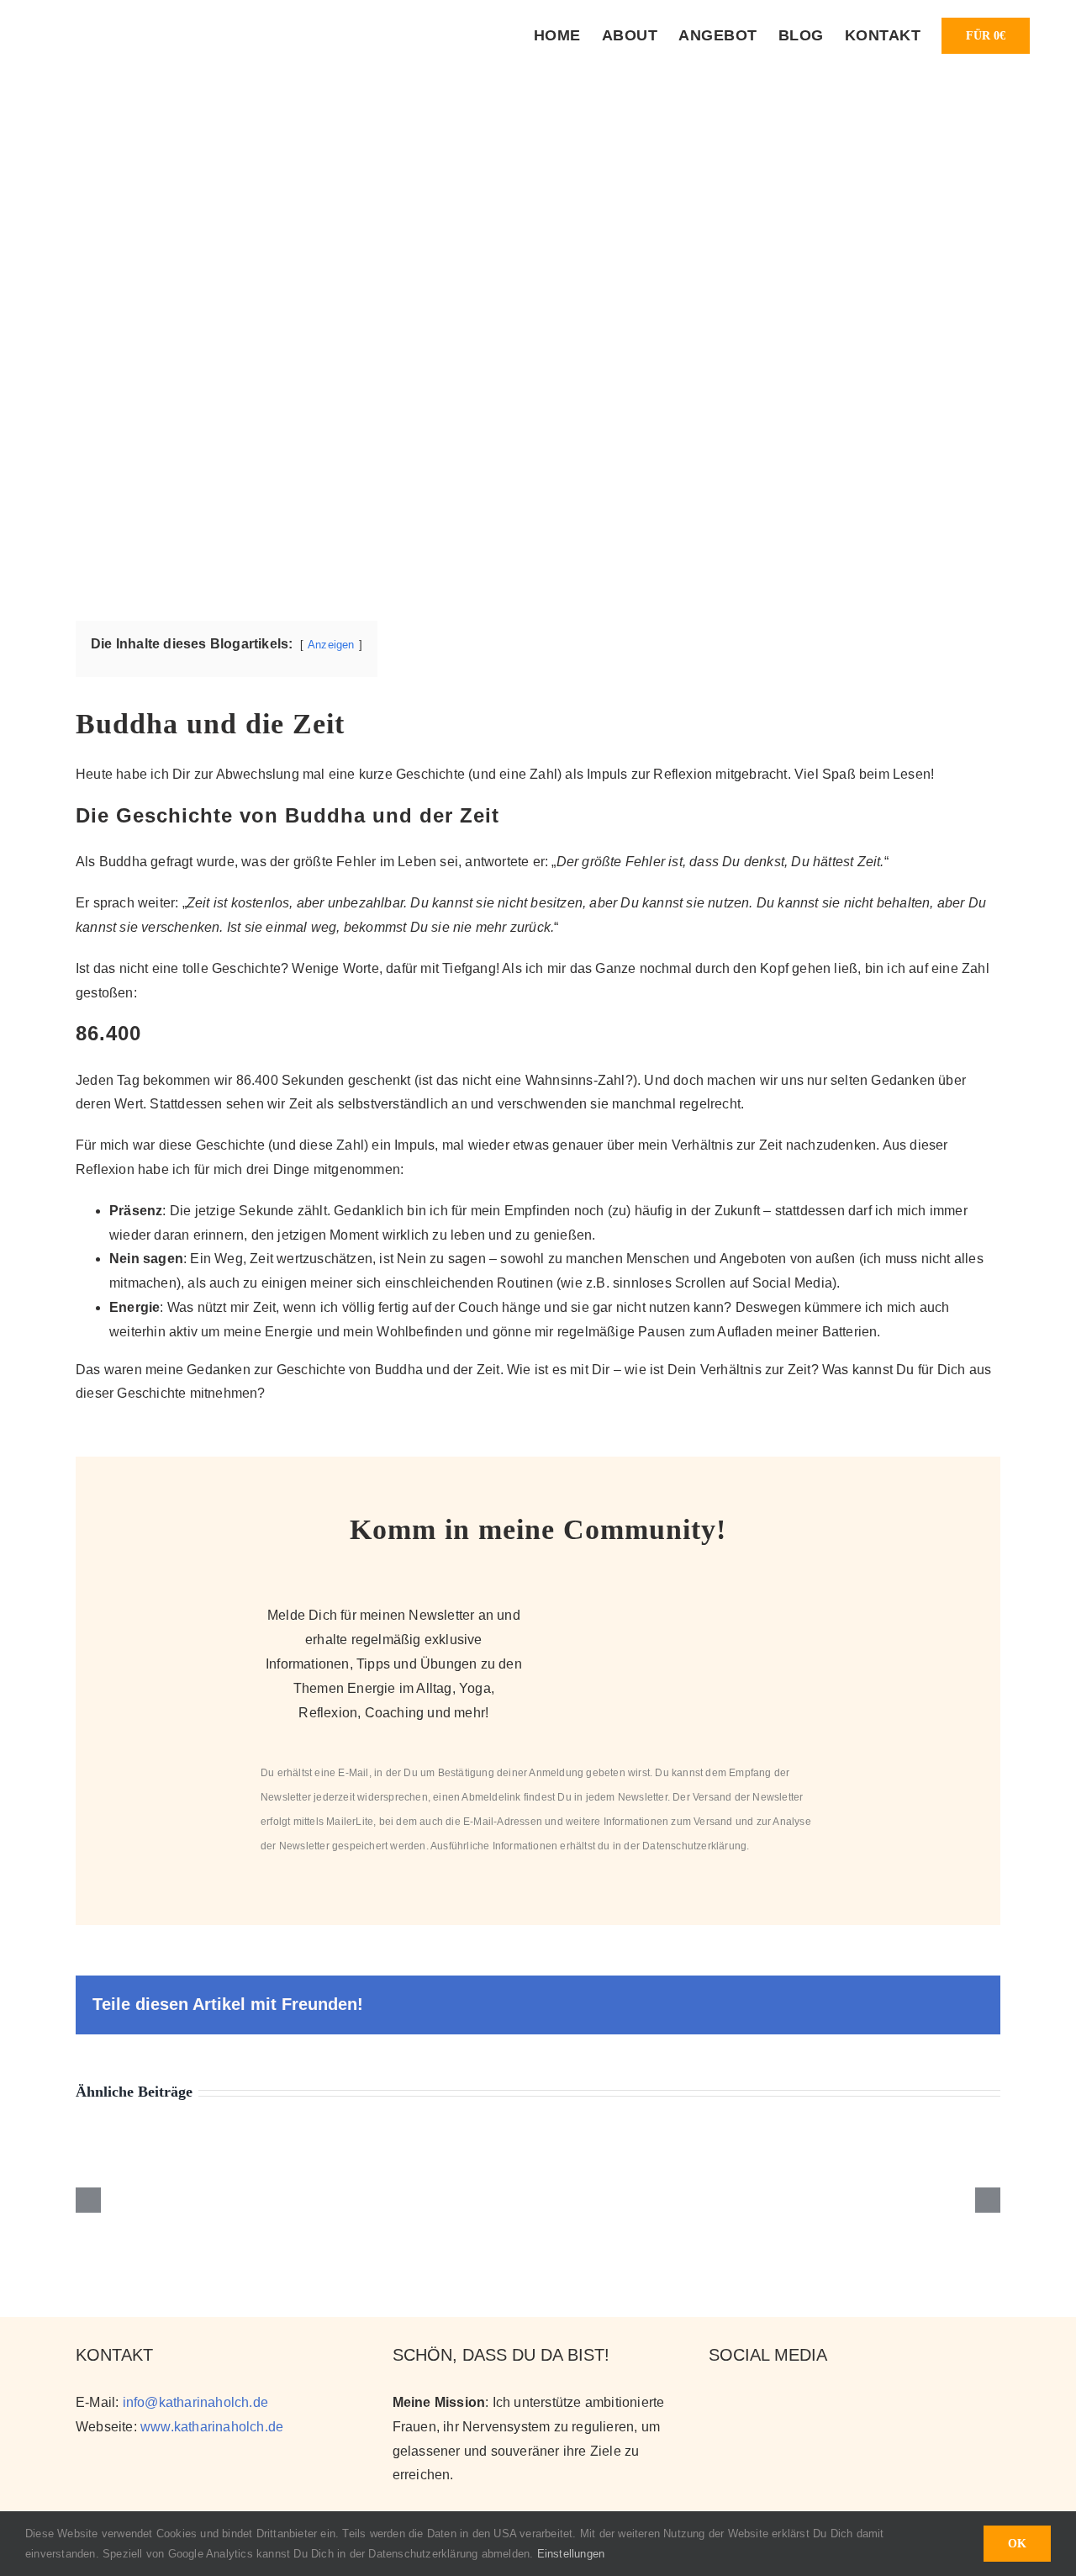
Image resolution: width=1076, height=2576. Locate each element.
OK (1017, 2544)
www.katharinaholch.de (212, 2427)
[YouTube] (746, 2401)
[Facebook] (775, 2401)
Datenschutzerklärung (694, 1846)
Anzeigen (331, 645)
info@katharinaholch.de (195, 2402)
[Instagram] (717, 2401)
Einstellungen (573, 2554)
